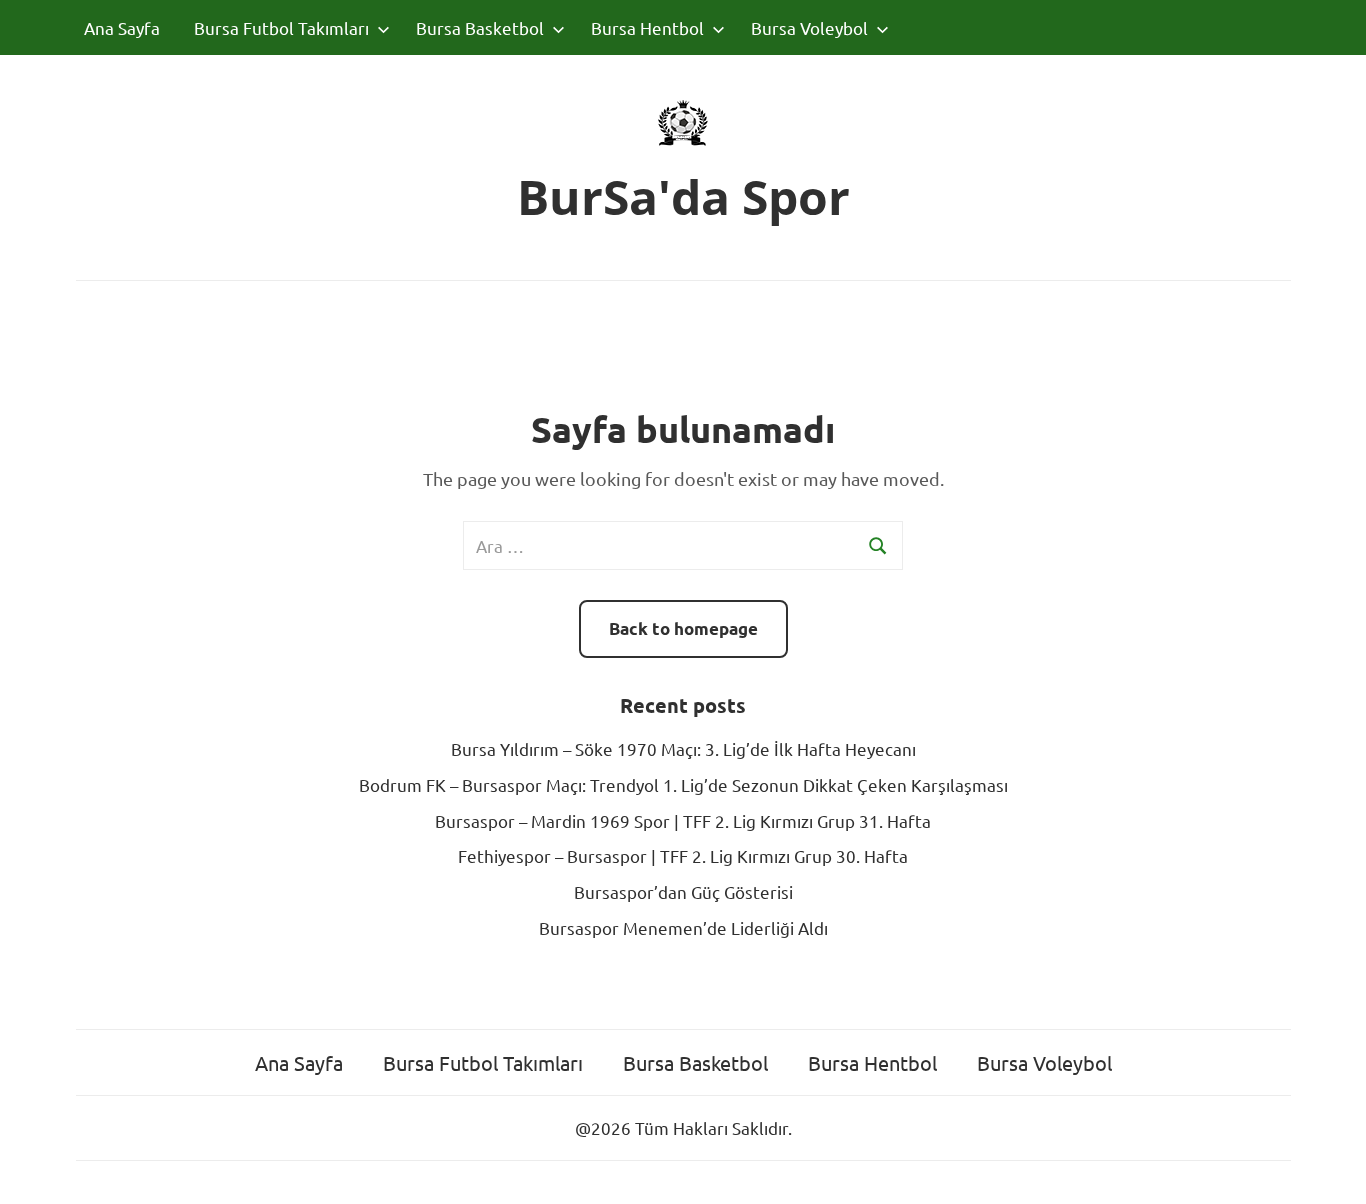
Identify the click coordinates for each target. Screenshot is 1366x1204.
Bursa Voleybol (809, 27)
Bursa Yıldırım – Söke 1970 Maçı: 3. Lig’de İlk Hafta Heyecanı (683, 748)
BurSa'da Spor (683, 196)
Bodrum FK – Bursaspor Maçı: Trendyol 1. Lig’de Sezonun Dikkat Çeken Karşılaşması (683, 784)
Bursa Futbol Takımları (281, 27)
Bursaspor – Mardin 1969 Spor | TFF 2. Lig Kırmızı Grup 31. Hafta (683, 820)
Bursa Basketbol (480, 27)
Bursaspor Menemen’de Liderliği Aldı (683, 927)
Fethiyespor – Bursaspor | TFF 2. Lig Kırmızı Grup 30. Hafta (683, 855)
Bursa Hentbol (647, 27)
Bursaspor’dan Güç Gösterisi (683, 891)
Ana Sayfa (122, 27)
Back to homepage (683, 628)
